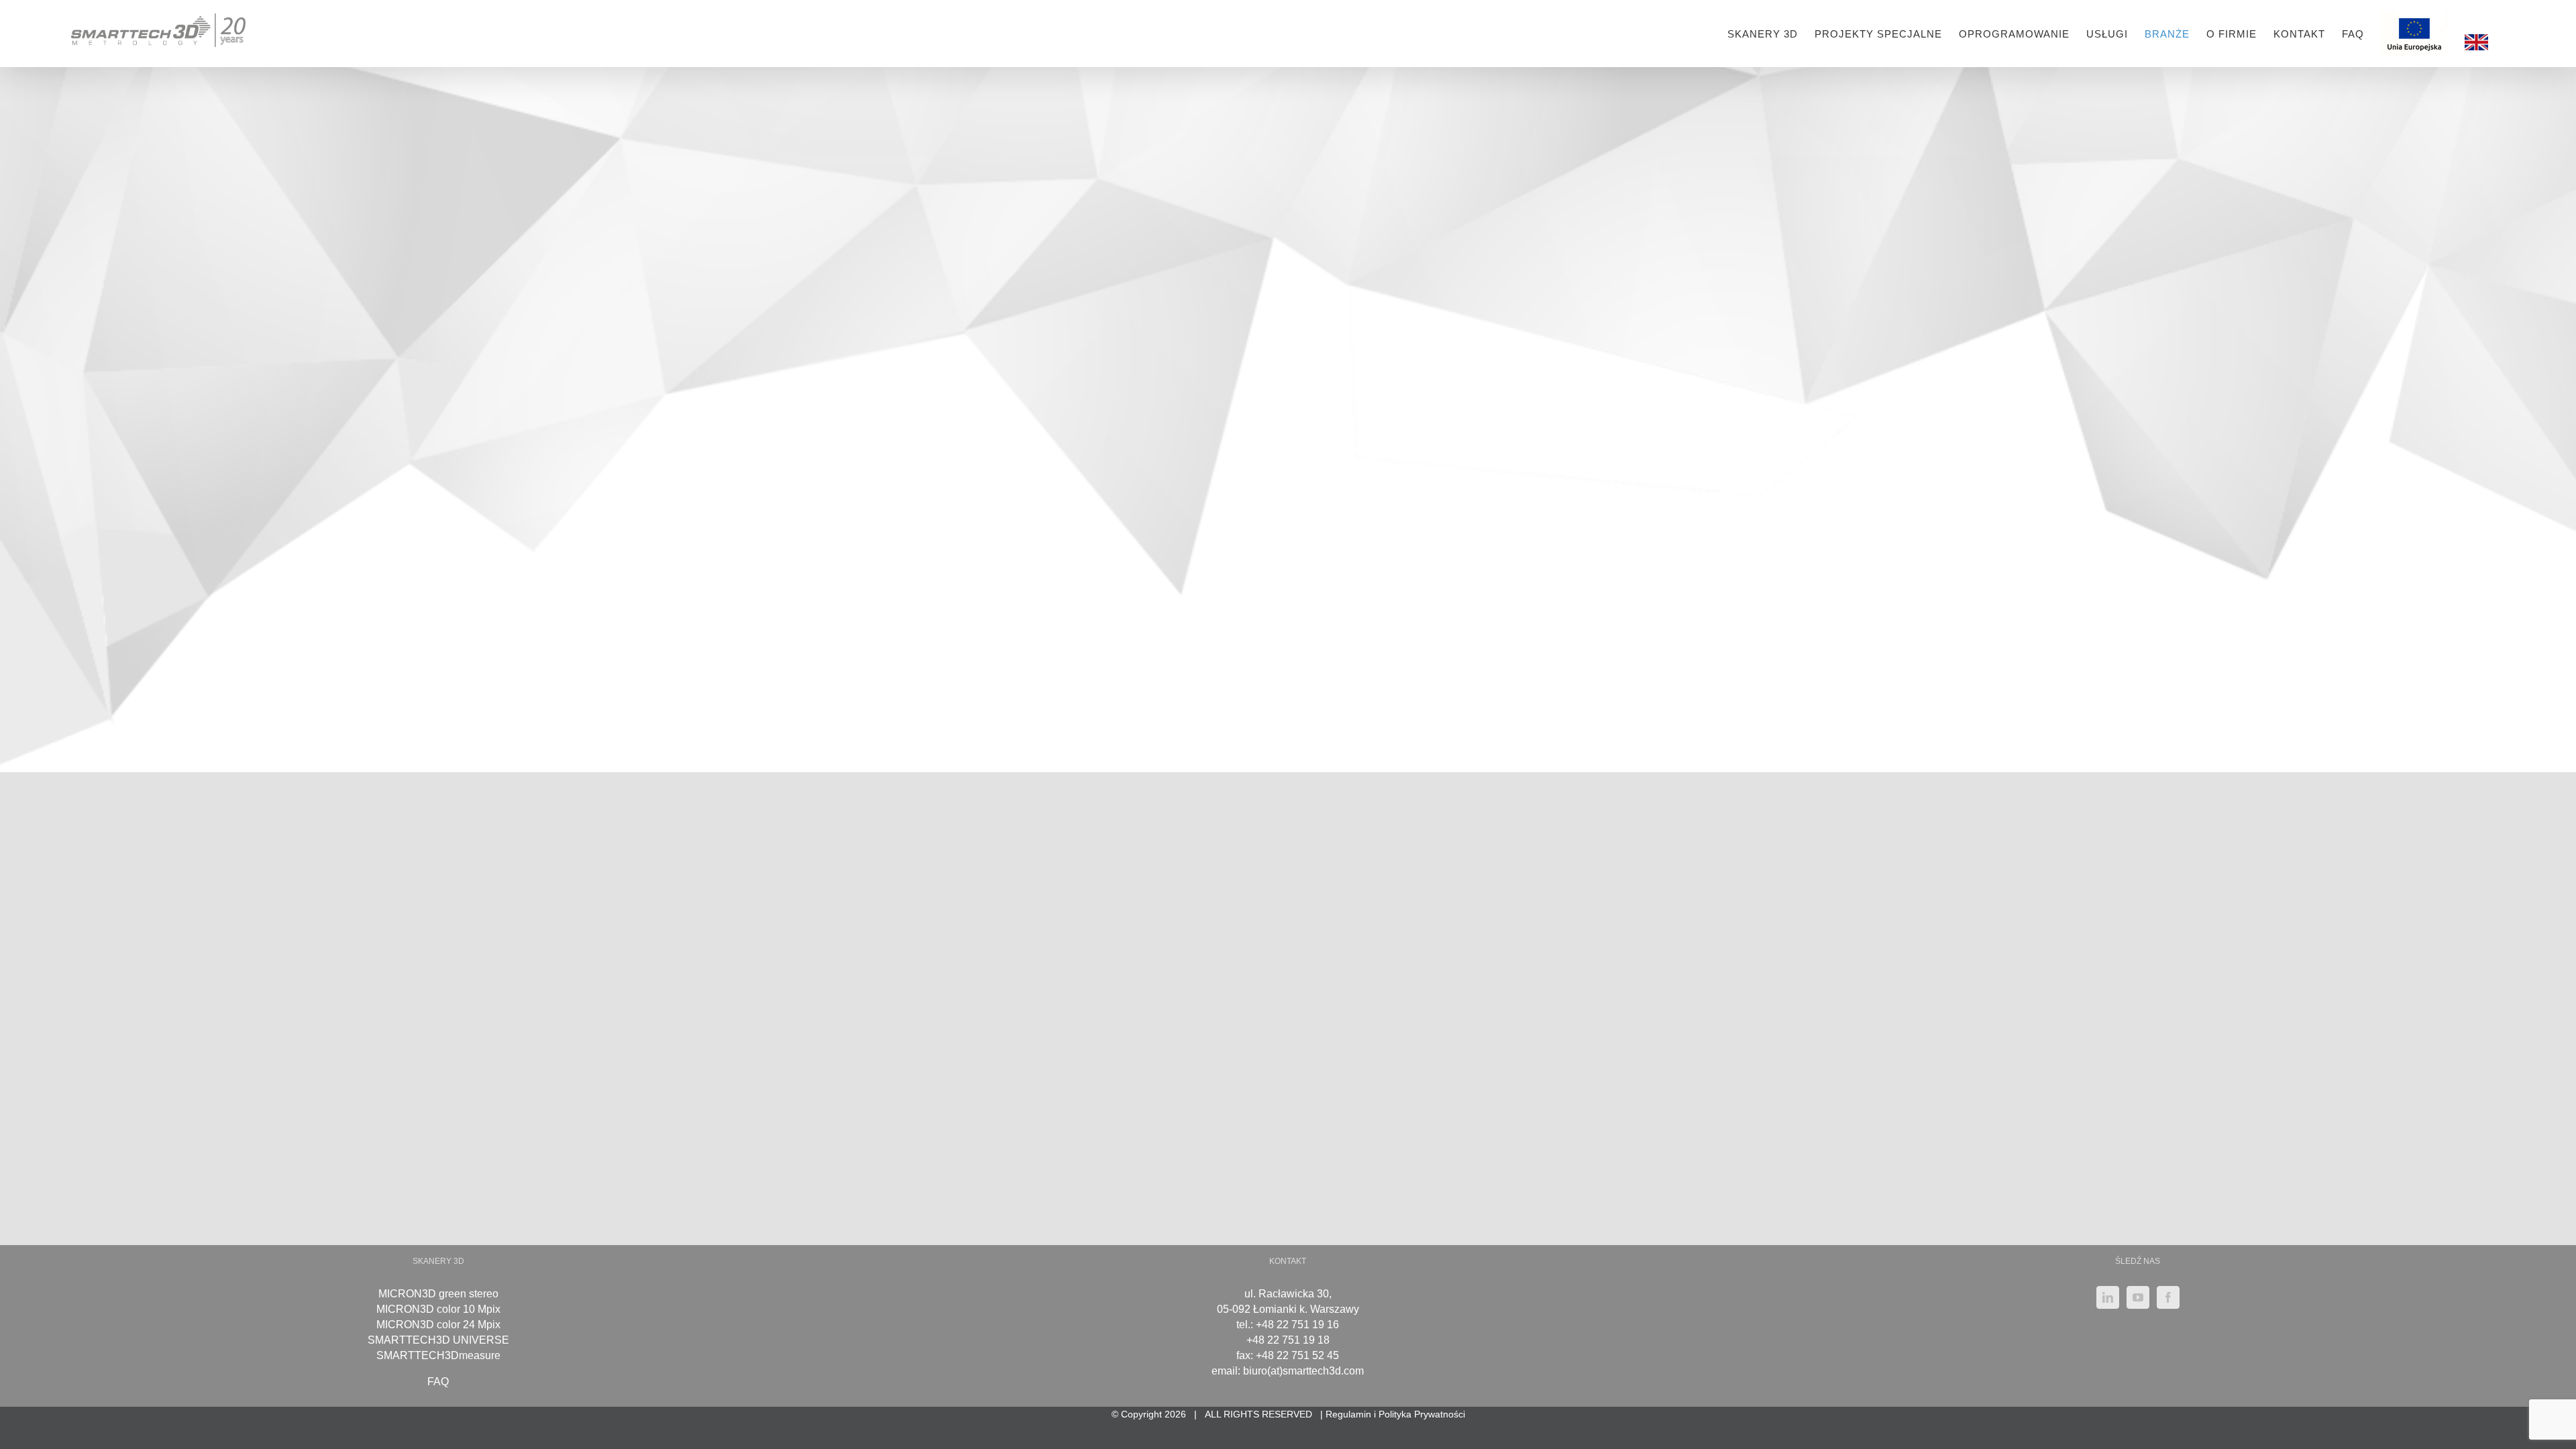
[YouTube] (2138, 1297)
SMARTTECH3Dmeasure (438, 1355)
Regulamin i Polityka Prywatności (1395, 1414)
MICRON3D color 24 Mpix (438, 1325)
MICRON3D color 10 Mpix (438, 1309)
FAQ (438, 1382)
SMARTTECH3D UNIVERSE (438, 1340)
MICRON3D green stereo (438, 1294)
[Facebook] (2168, 1297)
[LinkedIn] (2108, 1297)
